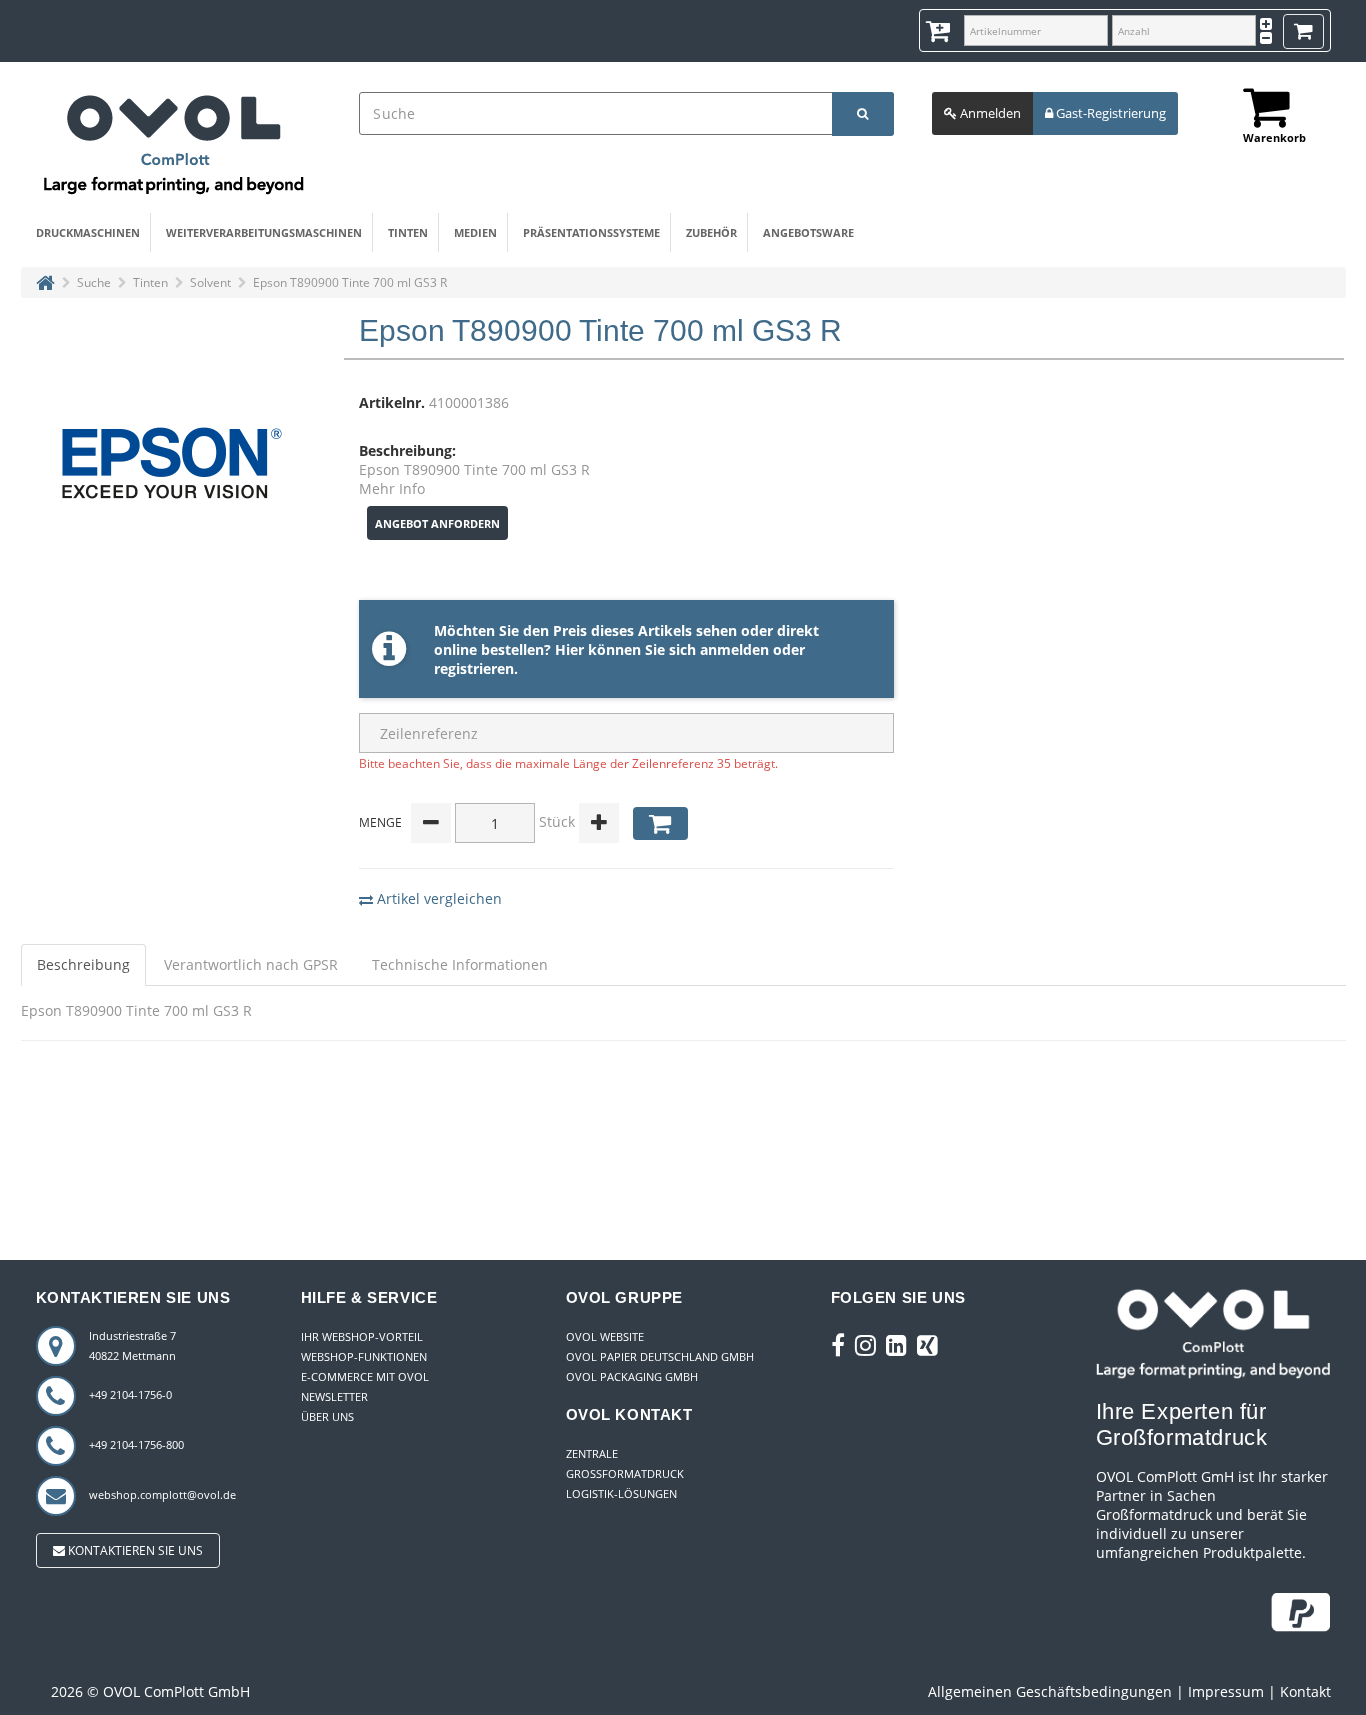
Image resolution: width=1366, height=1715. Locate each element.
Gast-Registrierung (1109, 113)
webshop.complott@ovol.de (162, 1494)
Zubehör (711, 232)
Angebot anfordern (437, 523)
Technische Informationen (460, 964)
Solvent (210, 282)
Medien (475, 232)
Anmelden (989, 113)
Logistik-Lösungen (621, 1493)
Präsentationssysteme (591, 232)
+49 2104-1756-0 (130, 1394)
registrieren (474, 668)
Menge (380, 822)
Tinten (408, 232)
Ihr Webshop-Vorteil (362, 1336)
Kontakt (1305, 1691)
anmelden (734, 649)
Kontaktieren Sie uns (134, 1550)
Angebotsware (808, 232)
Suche (94, 282)
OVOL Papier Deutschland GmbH (660, 1356)
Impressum (1226, 1691)
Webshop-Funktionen (364, 1356)
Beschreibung (83, 964)
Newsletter (334, 1396)
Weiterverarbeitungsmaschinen (264, 232)
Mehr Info (392, 488)
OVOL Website (605, 1336)
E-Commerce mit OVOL (365, 1376)
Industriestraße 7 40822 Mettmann (132, 1345)
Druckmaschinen (88, 232)
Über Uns (327, 1416)
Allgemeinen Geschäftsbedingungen (1050, 1691)
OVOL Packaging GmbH (632, 1376)
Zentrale (592, 1453)
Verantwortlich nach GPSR (251, 964)
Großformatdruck (625, 1473)
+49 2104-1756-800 (136, 1444)
